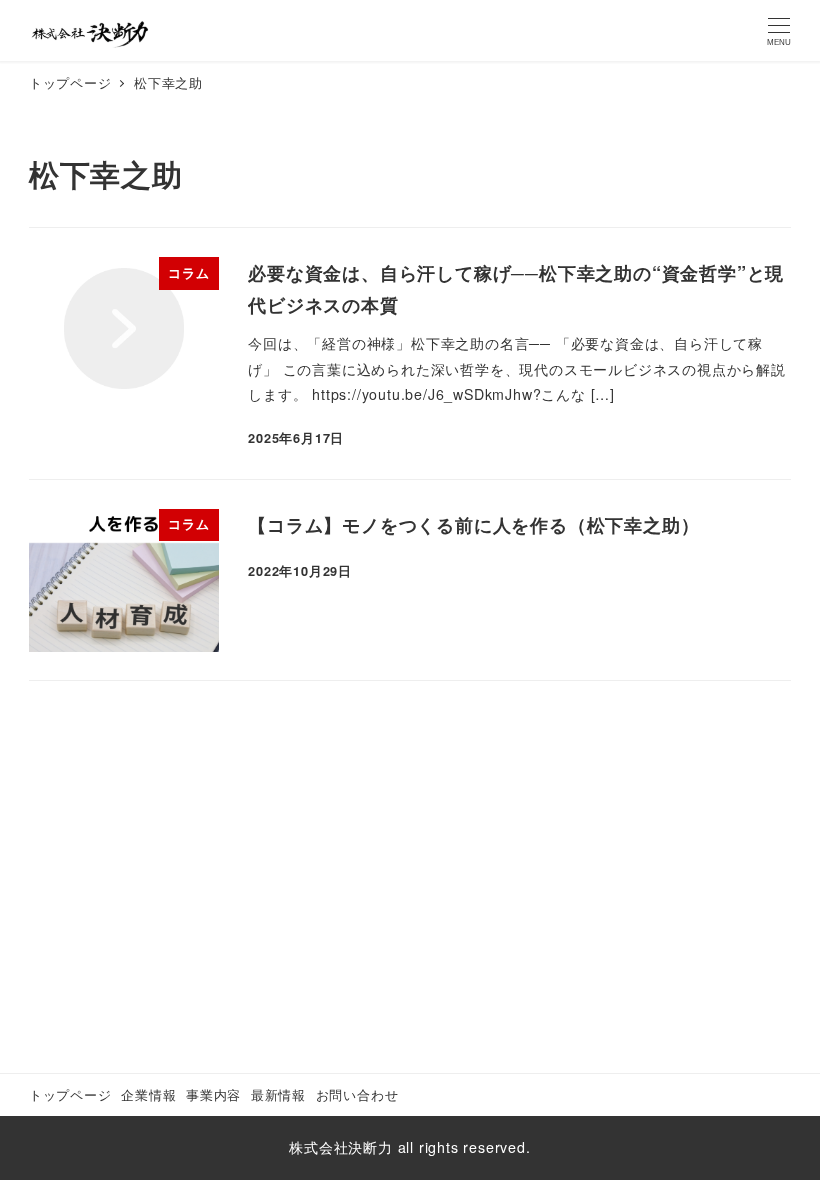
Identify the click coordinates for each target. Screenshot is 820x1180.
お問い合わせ (357, 1094)
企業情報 (148, 1094)
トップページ (70, 1094)
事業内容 (213, 1094)
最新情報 (278, 1094)
